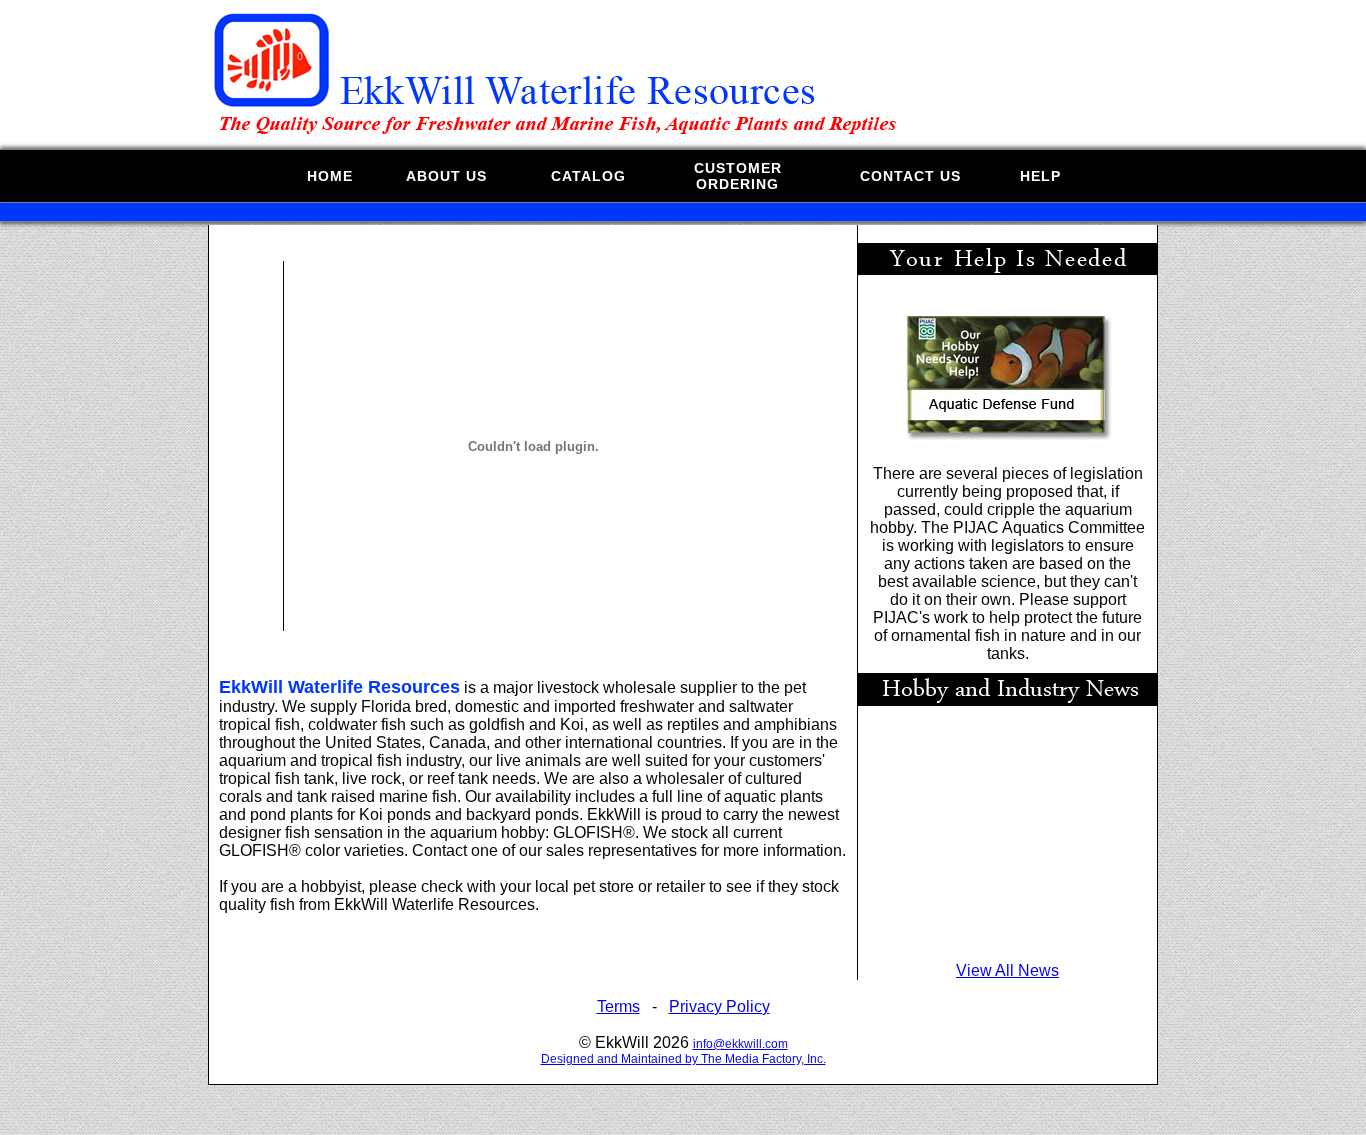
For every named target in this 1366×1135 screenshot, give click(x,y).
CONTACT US (910, 176)
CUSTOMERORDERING (738, 176)
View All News (1007, 970)
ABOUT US (446, 176)
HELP (1040, 176)
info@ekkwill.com (740, 1044)
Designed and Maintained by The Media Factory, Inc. (683, 1059)
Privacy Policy (719, 1006)
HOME (330, 176)
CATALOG (588, 176)
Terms (618, 1006)
